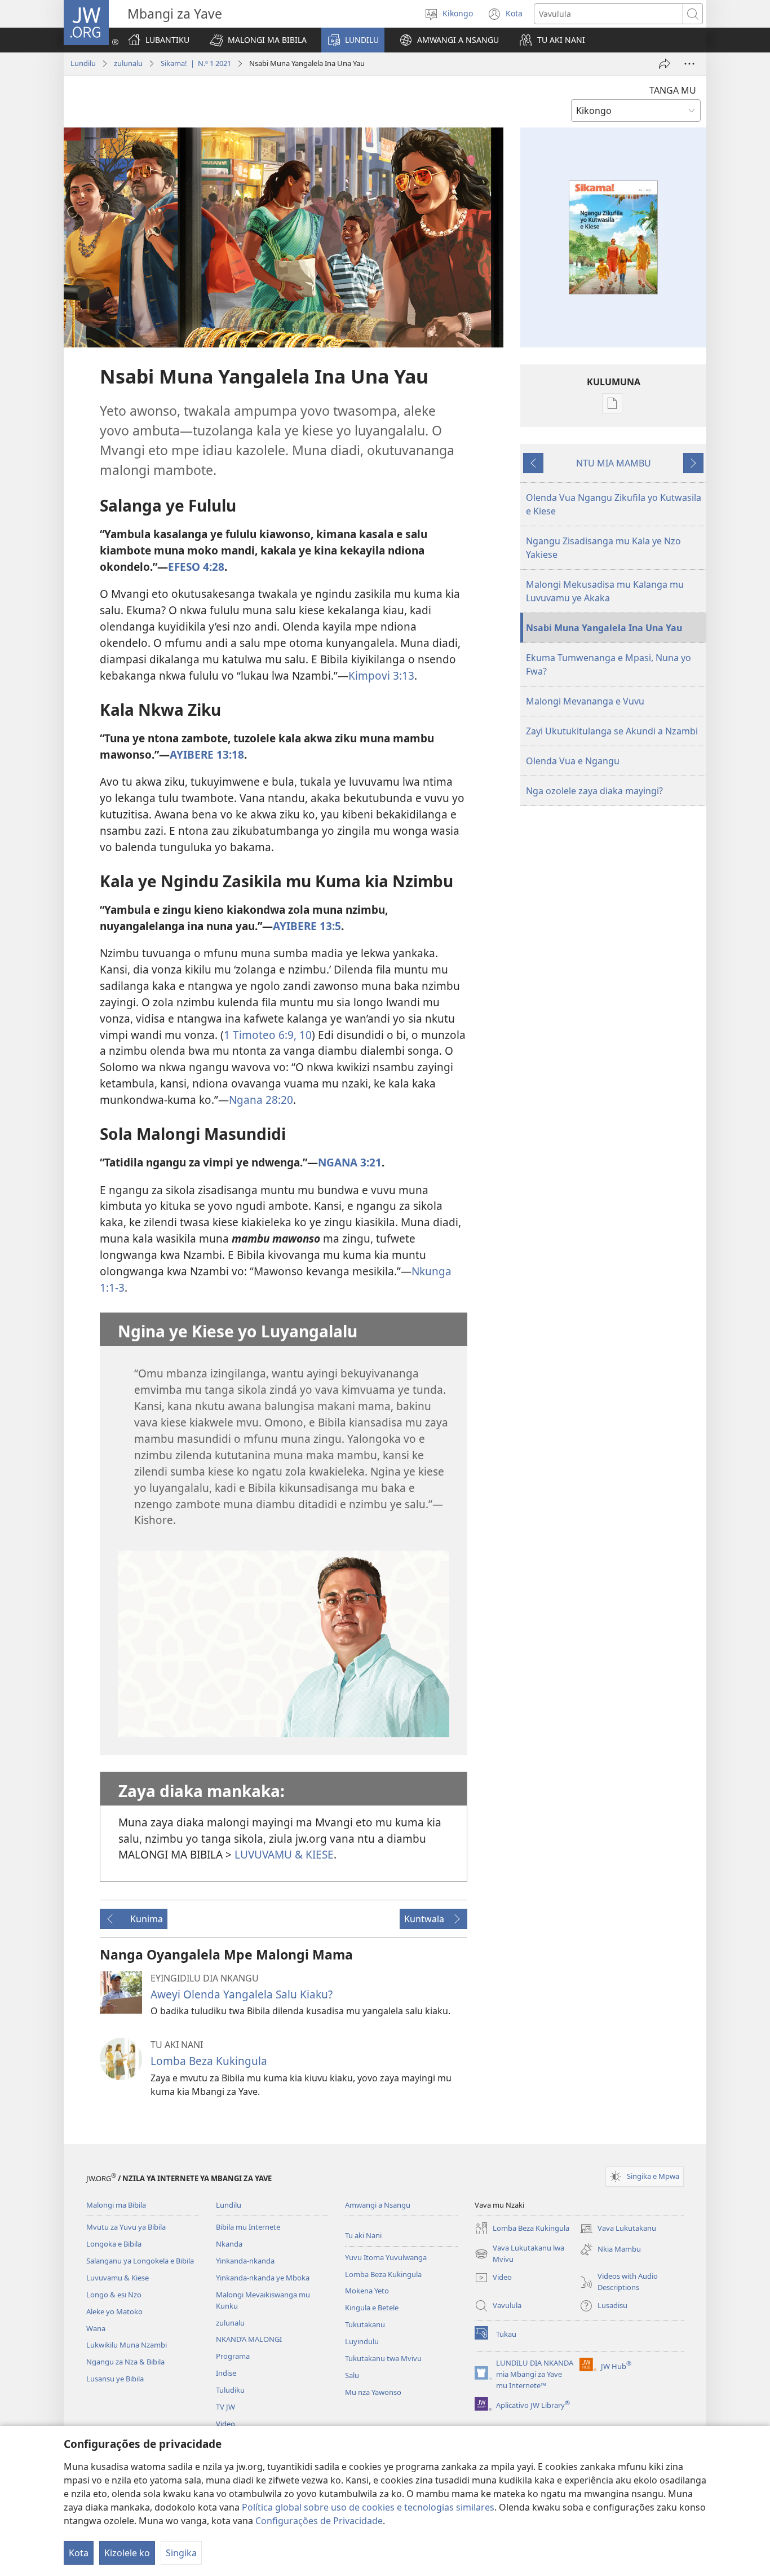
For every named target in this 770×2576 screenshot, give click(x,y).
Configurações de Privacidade (319, 2521)
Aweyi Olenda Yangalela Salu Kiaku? (242, 1994)
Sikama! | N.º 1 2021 (196, 63)
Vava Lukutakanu (618, 2229)
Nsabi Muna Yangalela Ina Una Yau (604, 628)
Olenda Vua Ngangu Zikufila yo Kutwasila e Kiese (614, 504)
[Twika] (665, 64)
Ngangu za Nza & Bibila (125, 2362)
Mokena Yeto (367, 2291)
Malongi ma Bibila (116, 2205)
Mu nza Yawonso (373, 2392)
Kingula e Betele (372, 2308)
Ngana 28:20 (261, 1100)
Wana (96, 2328)
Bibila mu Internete (248, 2227)
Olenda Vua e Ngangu (573, 761)
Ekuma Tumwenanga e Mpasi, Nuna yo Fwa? (609, 664)
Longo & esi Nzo (114, 2295)
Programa (233, 2356)
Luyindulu (362, 2341)
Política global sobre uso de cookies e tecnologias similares (368, 2507)
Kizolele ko (127, 2553)
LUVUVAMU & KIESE (284, 1854)
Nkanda (229, 2244)
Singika (181, 2553)
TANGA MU (673, 90)
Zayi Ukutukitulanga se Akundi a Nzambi (612, 731)
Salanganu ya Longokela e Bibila (140, 2261)
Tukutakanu (365, 2324)
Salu (352, 2375)
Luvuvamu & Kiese (118, 2278)
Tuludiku (230, 2390)
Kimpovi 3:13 (381, 675)
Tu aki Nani (363, 2235)
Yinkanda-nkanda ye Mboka (263, 2278)
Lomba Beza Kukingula (209, 2061)
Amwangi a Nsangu (378, 2205)
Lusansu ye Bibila (115, 2379)
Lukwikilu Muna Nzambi (127, 2345)
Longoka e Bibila (114, 2244)
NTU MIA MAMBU (614, 463)
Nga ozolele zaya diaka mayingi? (594, 791)
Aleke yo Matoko (114, 2311)
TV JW (225, 2407)
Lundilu (83, 63)
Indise (226, 2373)
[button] (258, 40)
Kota (79, 2553)
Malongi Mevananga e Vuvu (585, 701)
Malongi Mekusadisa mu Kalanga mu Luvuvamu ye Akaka (605, 591)
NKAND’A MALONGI (249, 2339)
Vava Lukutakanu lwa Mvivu (519, 2254)
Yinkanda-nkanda (245, 2261)
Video (225, 2424)
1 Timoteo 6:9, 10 (268, 1035)
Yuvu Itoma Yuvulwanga (386, 2257)
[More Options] (689, 64)
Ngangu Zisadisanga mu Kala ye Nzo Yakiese (603, 548)
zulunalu (128, 63)
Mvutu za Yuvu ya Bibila (126, 2227)
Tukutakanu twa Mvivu (383, 2358)
